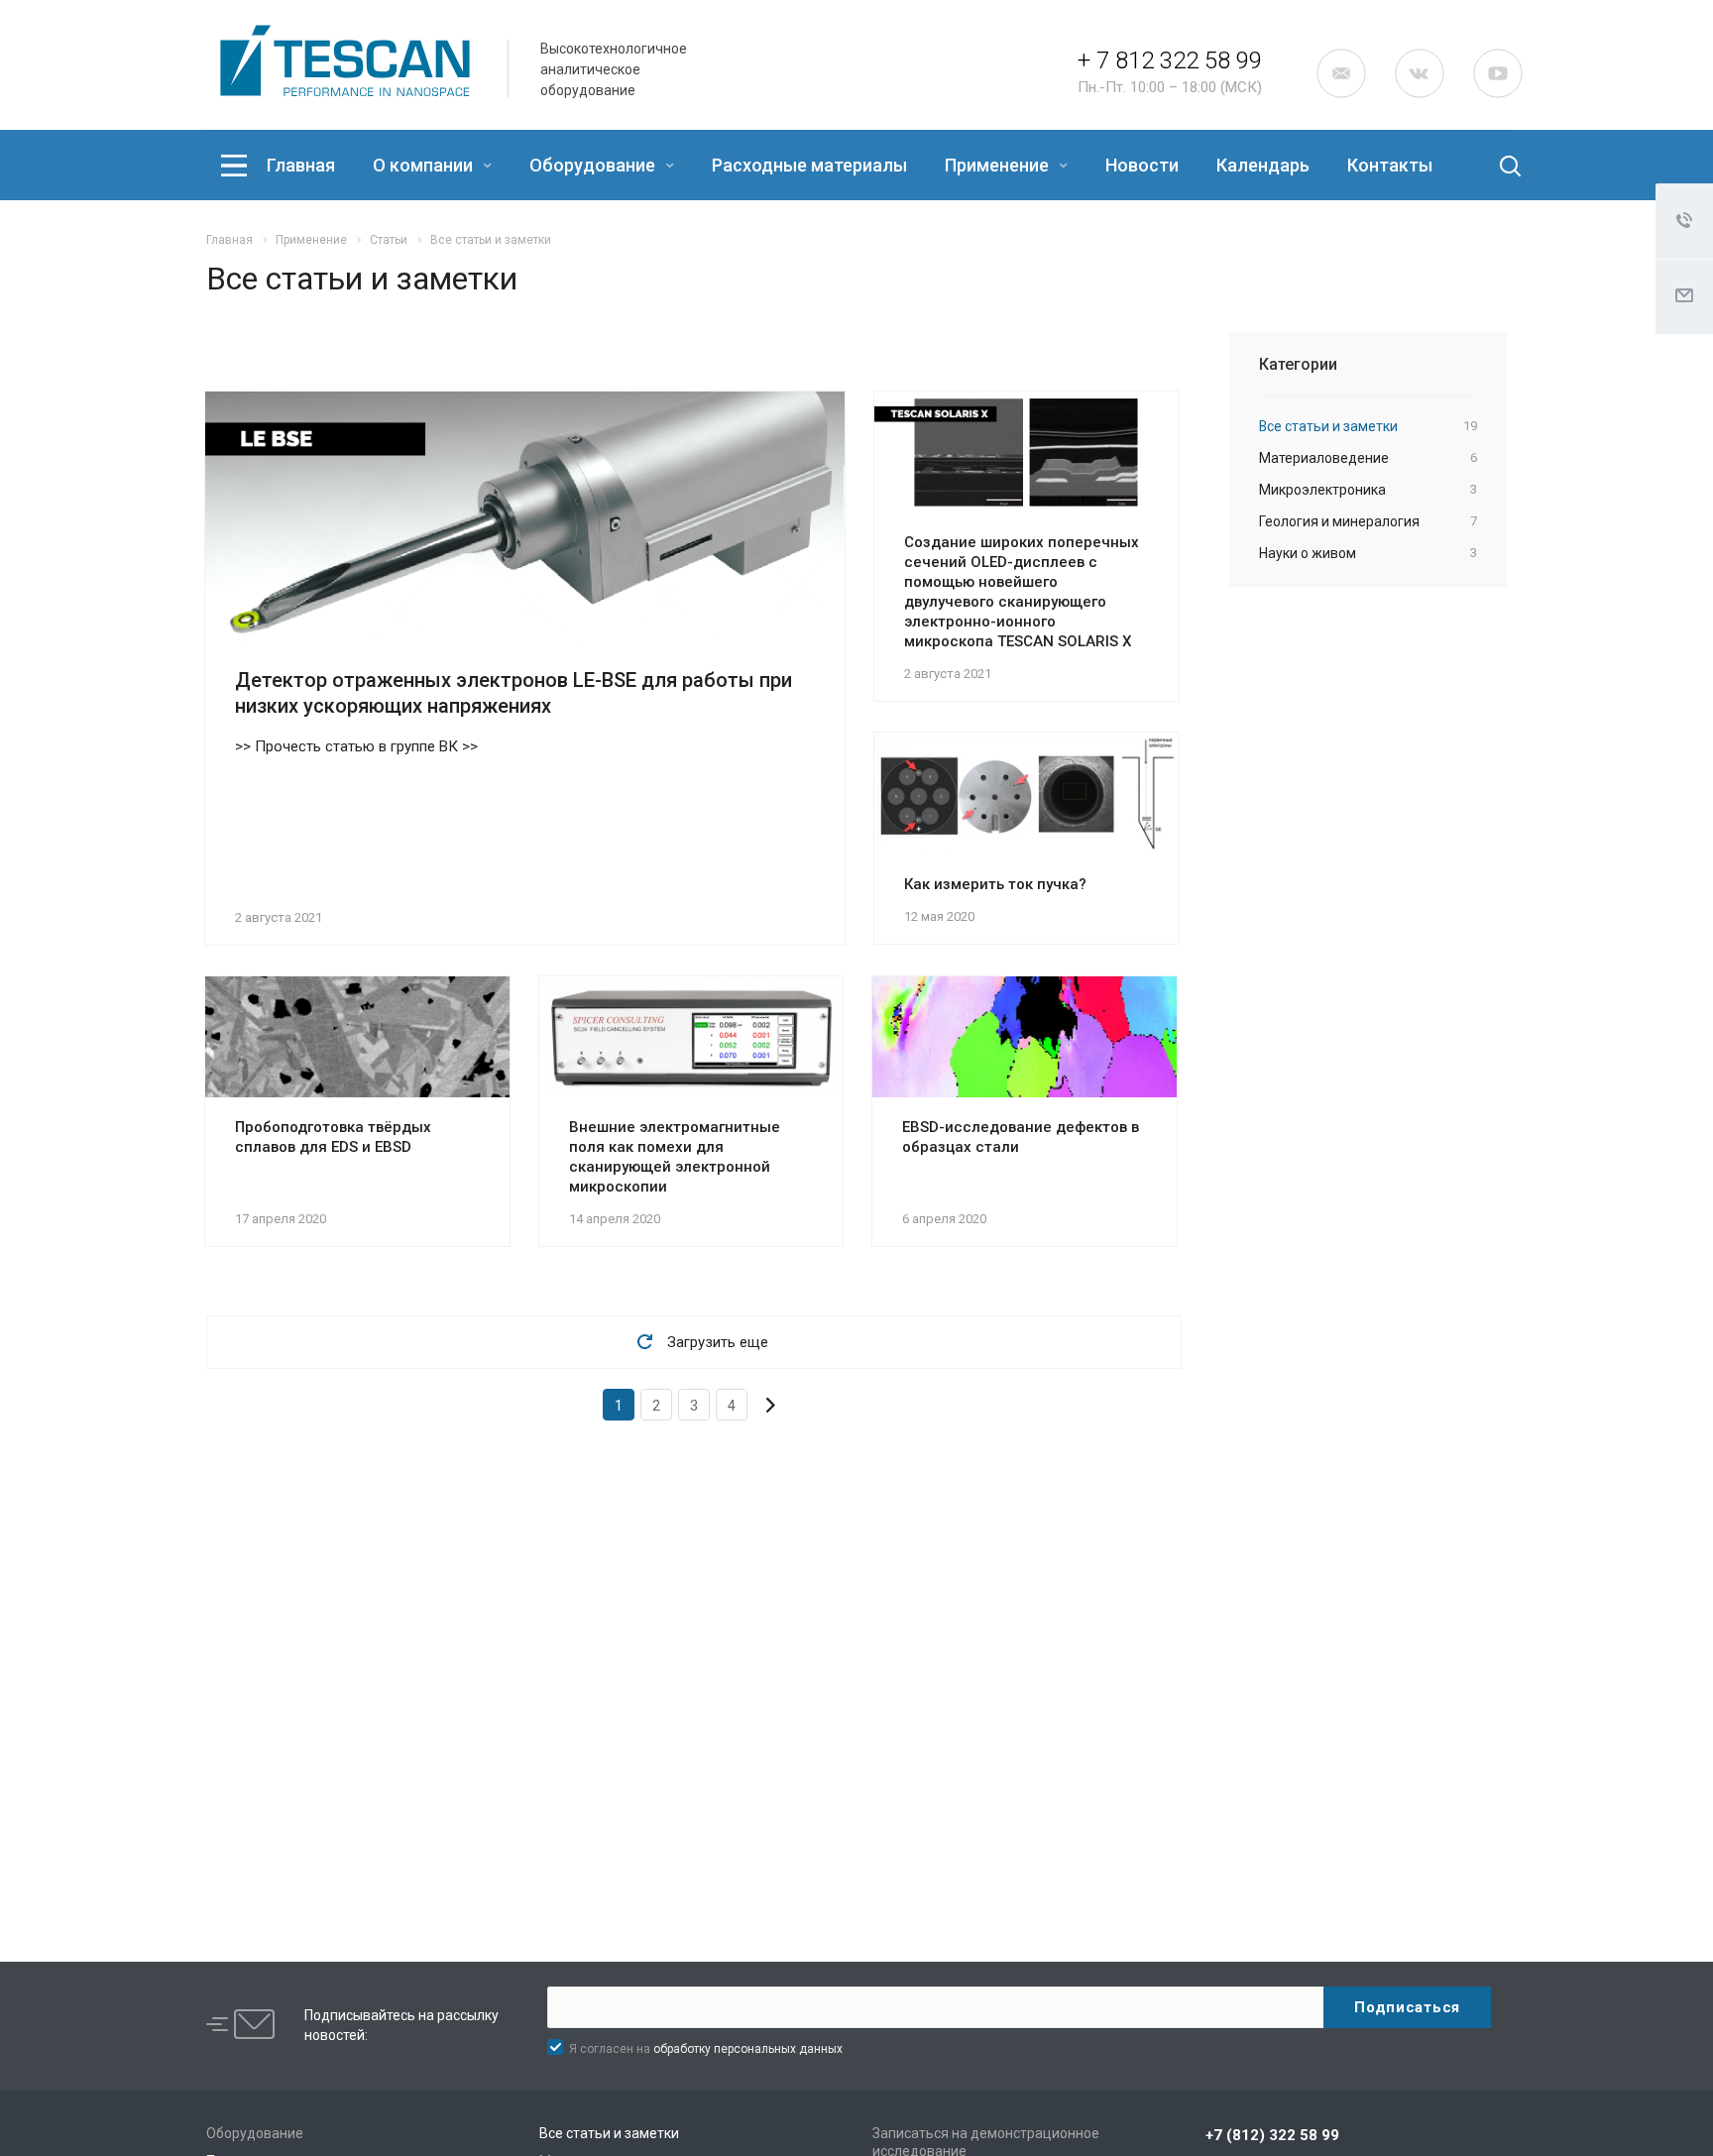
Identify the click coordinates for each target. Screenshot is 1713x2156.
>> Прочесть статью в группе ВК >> (356, 746)
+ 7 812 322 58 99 (1170, 60)
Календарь (1263, 165)
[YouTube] (1498, 73)
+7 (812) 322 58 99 (1272, 2135)
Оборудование (594, 165)
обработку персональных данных (748, 2049)
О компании (425, 165)
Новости (1142, 165)
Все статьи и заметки (609, 2133)
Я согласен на (706, 2049)
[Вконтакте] (1420, 73)
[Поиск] (1494, 166)
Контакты (1390, 165)
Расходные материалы (809, 165)
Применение (999, 165)
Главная (301, 165)
